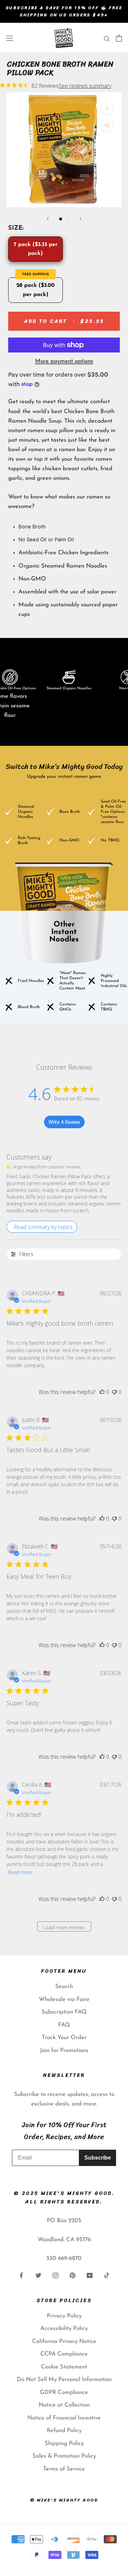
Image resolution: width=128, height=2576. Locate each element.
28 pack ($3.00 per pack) (35, 290)
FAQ (64, 2025)
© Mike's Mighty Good (64, 2500)
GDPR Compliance (64, 2392)
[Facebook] (21, 2275)
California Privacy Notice (64, 2341)
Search (64, 1987)
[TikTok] (107, 2275)
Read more (20, 1872)
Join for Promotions (64, 2050)
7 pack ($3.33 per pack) (36, 249)
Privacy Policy (64, 2316)
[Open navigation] (10, 38)
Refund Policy (64, 2431)
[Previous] (48, 219)
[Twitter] (38, 2275)
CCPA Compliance (64, 2354)
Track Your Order (64, 2038)
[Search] (107, 38)
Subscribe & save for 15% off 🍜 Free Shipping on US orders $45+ (64, 11)
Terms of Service (64, 2469)
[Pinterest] (73, 2275)
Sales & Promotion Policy (64, 2456)
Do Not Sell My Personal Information (64, 2380)
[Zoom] (107, 108)
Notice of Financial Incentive (64, 2418)
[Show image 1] (61, 219)
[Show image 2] (68, 219)
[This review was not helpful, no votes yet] (114, 1392)
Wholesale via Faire (64, 1999)
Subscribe (98, 2158)
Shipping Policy (64, 2443)
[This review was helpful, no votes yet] (102, 1392)
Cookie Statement (64, 2367)
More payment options (64, 361)
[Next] (81, 219)
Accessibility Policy (64, 2328)
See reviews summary (85, 86)
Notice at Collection (64, 2405)
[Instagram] (55, 2275)
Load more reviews (64, 1927)
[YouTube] (90, 2275)
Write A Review (64, 1122)
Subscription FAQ (64, 2012)
